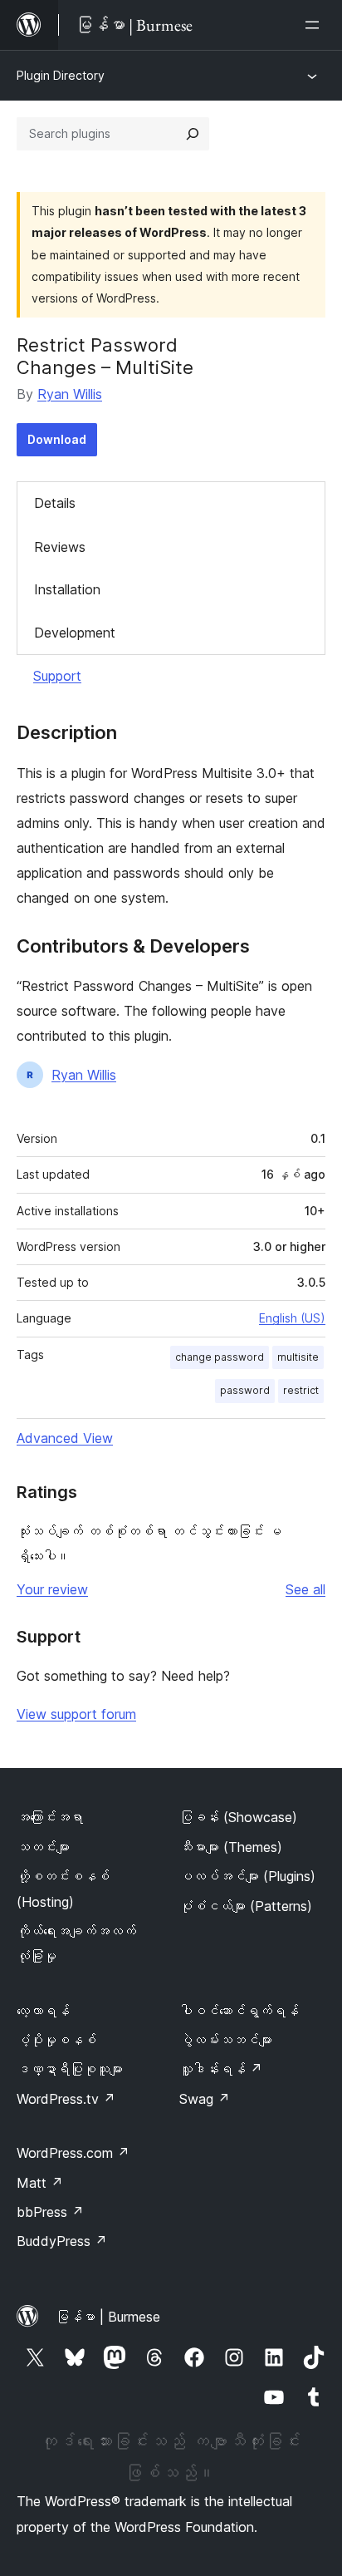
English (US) (292, 1318)
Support (57, 676)
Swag (205, 2099)
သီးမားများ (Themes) (231, 1847)
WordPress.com (73, 2153)
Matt (40, 2183)
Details (55, 503)
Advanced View (65, 1438)
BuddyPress (62, 2241)
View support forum (76, 1714)
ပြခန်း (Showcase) (238, 1817)
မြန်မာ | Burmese (108, 2317)
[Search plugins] (193, 134)
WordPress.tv (66, 2099)
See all (305, 1589)
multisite (298, 1357)
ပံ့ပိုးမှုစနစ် (56, 2040)
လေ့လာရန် (43, 2011)
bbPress (50, 2212)
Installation (67, 589)
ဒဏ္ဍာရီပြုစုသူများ (70, 2069)
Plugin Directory (61, 75)
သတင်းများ (43, 1847)
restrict (301, 1390)
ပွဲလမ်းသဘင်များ (226, 2040)
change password (220, 1357)
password (245, 1390)
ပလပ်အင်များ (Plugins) (247, 1876)
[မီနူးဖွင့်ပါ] (315, 25)
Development (75, 633)
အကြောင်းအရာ (50, 1817)
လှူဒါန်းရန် (221, 2069)
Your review (52, 1589)
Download (57, 439)
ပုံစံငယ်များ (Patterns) (246, 1906)
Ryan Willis (70, 394)
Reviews (60, 547)
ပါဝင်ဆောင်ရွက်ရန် (239, 2011)
